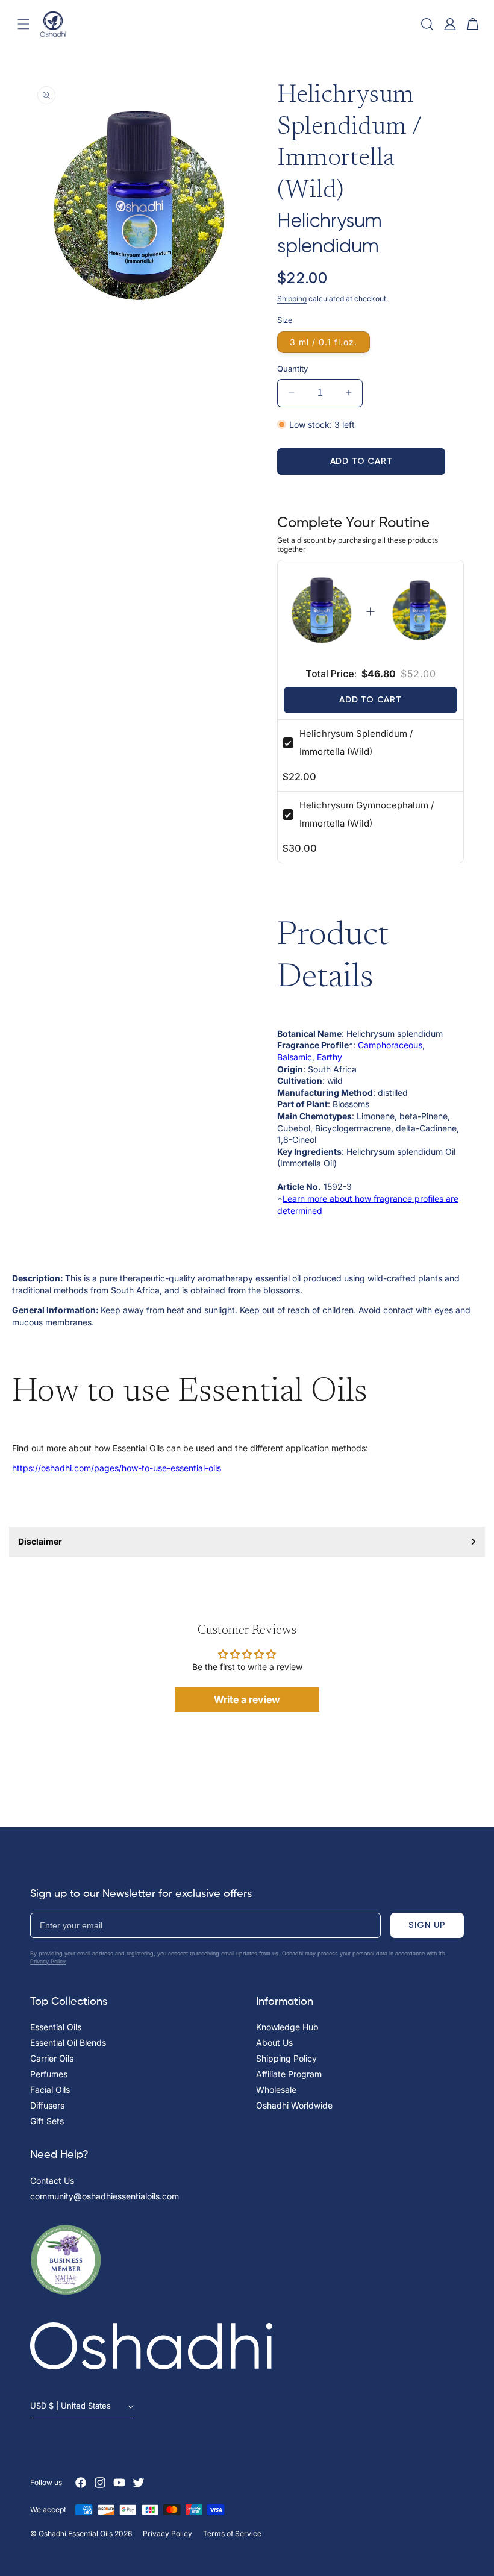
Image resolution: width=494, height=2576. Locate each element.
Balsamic (295, 1057)
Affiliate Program (289, 2074)
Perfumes (49, 2074)
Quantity (292, 369)
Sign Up (427, 1925)
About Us (274, 2043)
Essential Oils (56, 2027)
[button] (23, 24)
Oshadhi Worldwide (294, 2105)
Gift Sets (47, 2121)
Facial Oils (50, 2090)
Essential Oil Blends (68, 2043)
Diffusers (47, 2105)
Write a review (247, 1699)
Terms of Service (232, 2534)
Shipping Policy (286, 2058)
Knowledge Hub (287, 2027)
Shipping (292, 299)
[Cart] (473, 24)
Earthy (330, 1057)
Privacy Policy (48, 1961)
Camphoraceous (390, 1045)
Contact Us (52, 2181)
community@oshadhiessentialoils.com (105, 2196)
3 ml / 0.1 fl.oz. (324, 342)
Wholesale (276, 2090)
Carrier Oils (52, 2058)
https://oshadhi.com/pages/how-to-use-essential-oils (117, 1468)
